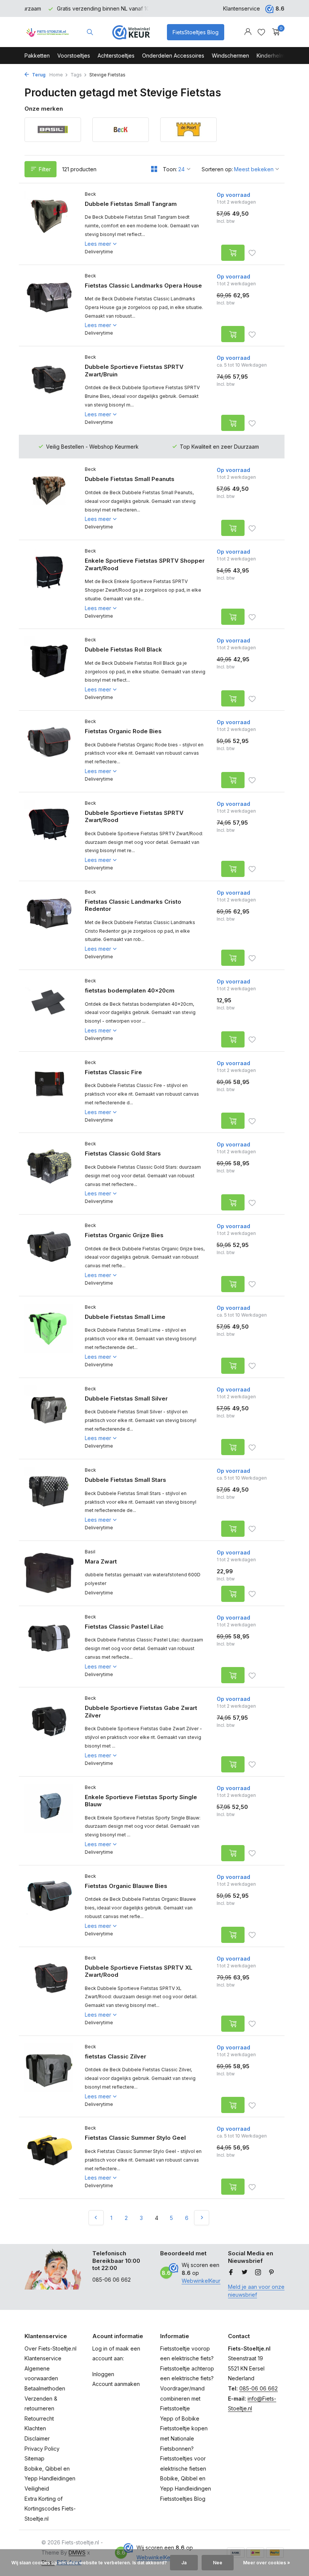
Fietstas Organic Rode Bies (123, 731)
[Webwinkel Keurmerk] (131, 32)
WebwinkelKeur (201, 2281)
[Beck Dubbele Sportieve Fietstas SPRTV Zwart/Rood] (49, 837)
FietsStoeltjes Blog (196, 32)
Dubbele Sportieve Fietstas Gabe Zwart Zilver (141, 1712)
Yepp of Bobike (180, 2418)
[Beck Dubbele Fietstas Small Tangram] (49, 224)
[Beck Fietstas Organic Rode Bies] (49, 751)
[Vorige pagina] (96, 2218)
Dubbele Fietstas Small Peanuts (130, 479)
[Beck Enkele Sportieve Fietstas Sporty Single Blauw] (49, 1821)
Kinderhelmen (274, 56)
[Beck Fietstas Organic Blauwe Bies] (49, 1906)
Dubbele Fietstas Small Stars (125, 1480)
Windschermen (230, 56)
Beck (90, 194)
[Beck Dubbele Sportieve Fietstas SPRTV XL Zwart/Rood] (49, 1991)
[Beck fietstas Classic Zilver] (49, 2077)
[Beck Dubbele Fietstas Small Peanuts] (49, 499)
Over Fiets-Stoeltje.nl (50, 2348)
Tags (76, 75)
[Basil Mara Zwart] (49, 1573)
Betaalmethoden (45, 2388)
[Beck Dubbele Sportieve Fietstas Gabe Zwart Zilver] (49, 1732)
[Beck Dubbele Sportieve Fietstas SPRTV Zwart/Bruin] (49, 391)
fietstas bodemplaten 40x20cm (130, 990)
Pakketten (37, 56)
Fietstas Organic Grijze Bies (124, 1235)
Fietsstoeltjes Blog (183, 2499)
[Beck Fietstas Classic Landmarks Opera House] (49, 306)
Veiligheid (37, 2488)
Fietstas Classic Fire (113, 1072)
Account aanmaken (116, 2384)
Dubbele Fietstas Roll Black (123, 649)
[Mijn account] (248, 32)
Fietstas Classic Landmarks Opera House (143, 285)
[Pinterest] (272, 2273)
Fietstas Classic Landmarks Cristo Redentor (133, 905)
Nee (218, 2563)
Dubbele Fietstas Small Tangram (131, 204)
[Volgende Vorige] (202, 2218)
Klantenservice (242, 8)
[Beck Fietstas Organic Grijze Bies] (49, 1255)
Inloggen (103, 2374)
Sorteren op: (217, 169)
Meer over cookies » (267, 2563)
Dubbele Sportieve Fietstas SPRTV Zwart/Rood (134, 817)
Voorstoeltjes (74, 56)
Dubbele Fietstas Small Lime (125, 1317)
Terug (38, 75)
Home (56, 75)
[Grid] (154, 169)
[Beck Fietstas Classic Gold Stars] (49, 1174)
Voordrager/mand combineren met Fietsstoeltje (182, 2398)
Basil (90, 1552)
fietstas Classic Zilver (115, 2056)
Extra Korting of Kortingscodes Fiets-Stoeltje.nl (50, 2509)
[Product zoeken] (90, 32)
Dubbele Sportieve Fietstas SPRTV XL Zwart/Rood (139, 1971)
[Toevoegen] (233, 253)
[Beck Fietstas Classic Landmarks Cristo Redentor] (49, 925)
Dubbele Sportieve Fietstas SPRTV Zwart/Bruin (134, 371)
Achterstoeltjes (116, 56)
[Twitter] (245, 2273)
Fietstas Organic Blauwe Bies (126, 1886)
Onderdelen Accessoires (173, 56)
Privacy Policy (42, 2449)
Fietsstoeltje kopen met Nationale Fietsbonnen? (184, 2438)
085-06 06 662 (259, 2388)
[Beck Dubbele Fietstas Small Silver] (49, 1419)
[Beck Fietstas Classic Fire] (49, 1092)
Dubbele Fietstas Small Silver (126, 1398)
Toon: (170, 169)
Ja (184, 2563)
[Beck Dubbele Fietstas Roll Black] (49, 670)
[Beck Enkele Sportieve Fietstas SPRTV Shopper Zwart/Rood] (49, 584)
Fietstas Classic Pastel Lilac (124, 1627)
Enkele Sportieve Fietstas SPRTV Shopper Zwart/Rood (145, 564)
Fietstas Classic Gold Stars (123, 1153)
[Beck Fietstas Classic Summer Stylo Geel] (49, 2158)
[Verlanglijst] (261, 32)
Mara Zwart (101, 1561)
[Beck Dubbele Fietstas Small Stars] (49, 1500)
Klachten (35, 2428)
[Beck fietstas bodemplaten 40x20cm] (49, 1011)
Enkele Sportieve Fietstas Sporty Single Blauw (141, 1801)
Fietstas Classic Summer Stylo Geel (135, 2138)
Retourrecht (39, 2418)
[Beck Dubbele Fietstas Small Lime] (49, 1337)
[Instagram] (258, 2273)
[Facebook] (231, 2273)
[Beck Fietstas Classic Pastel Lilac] (49, 1647)
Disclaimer (37, 2438)
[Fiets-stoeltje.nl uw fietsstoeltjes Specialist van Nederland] (48, 32)
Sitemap (34, 2458)
